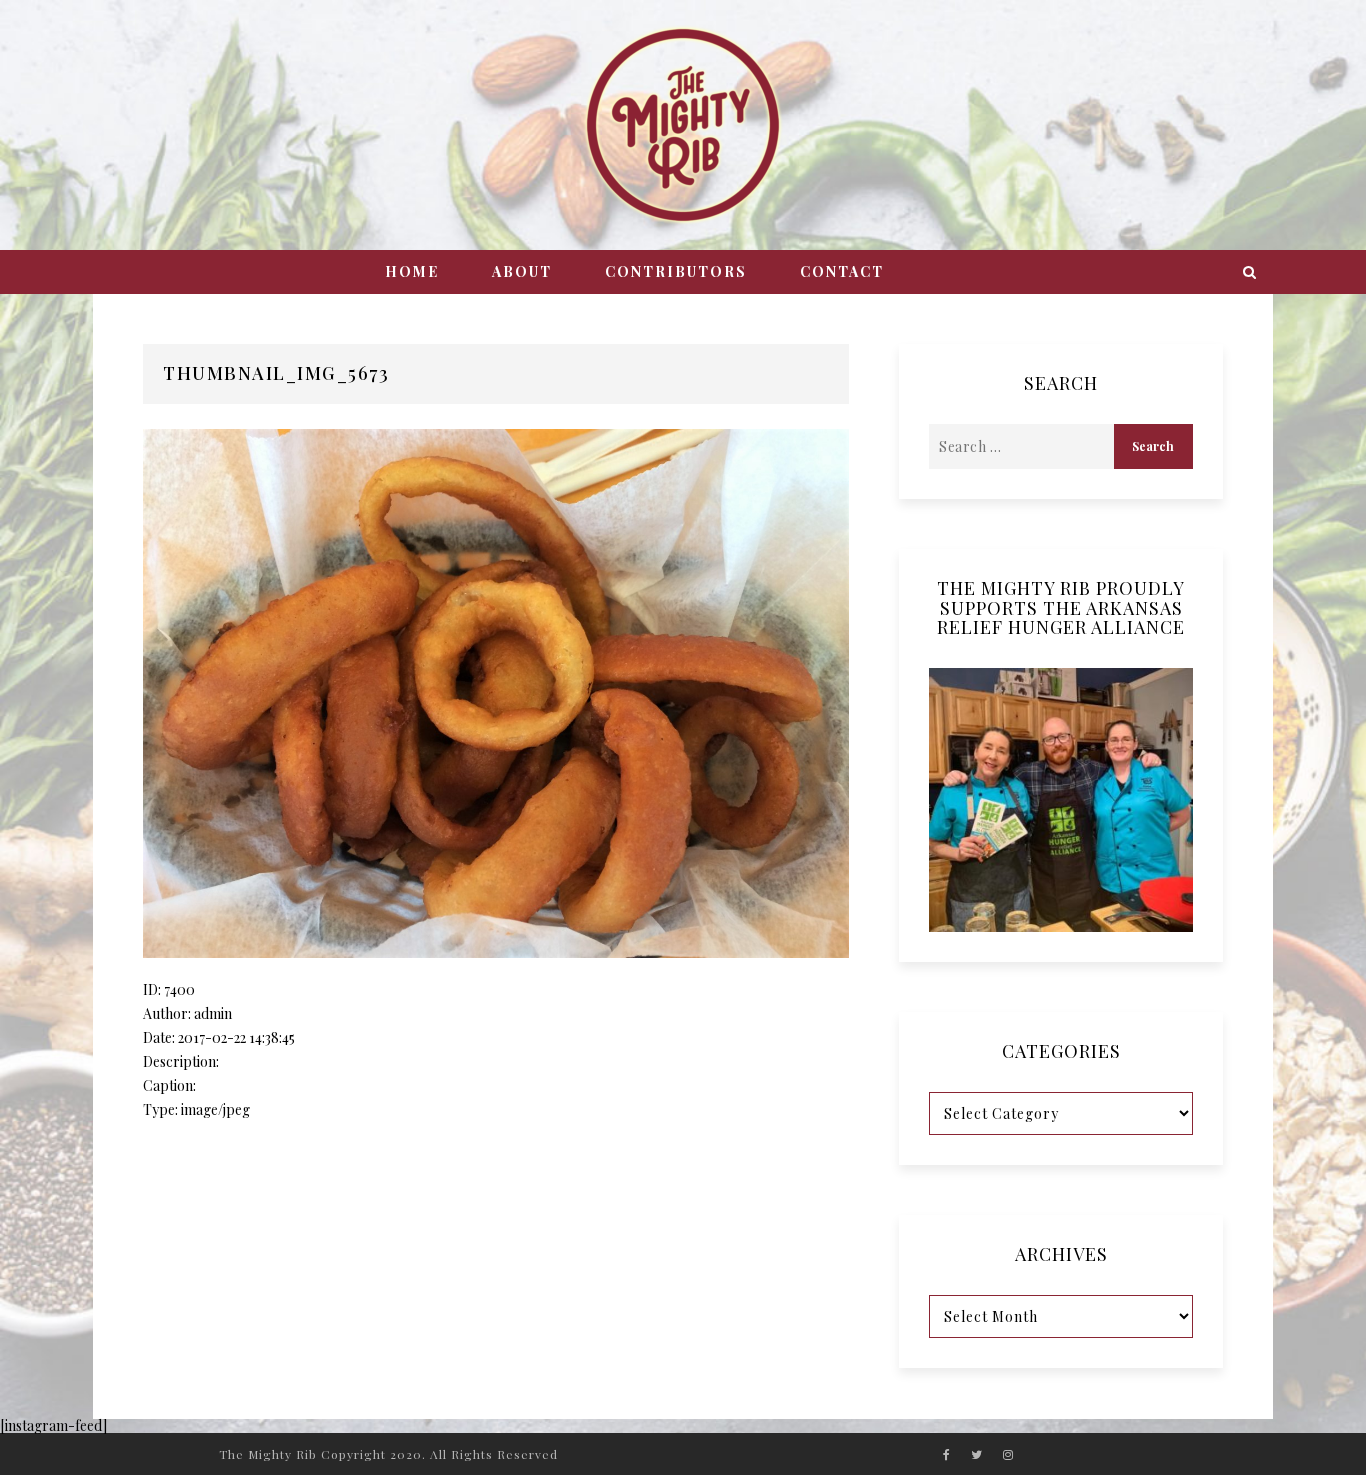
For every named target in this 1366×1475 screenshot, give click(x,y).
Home (412, 271)
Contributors (676, 271)
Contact (842, 271)
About (522, 271)
